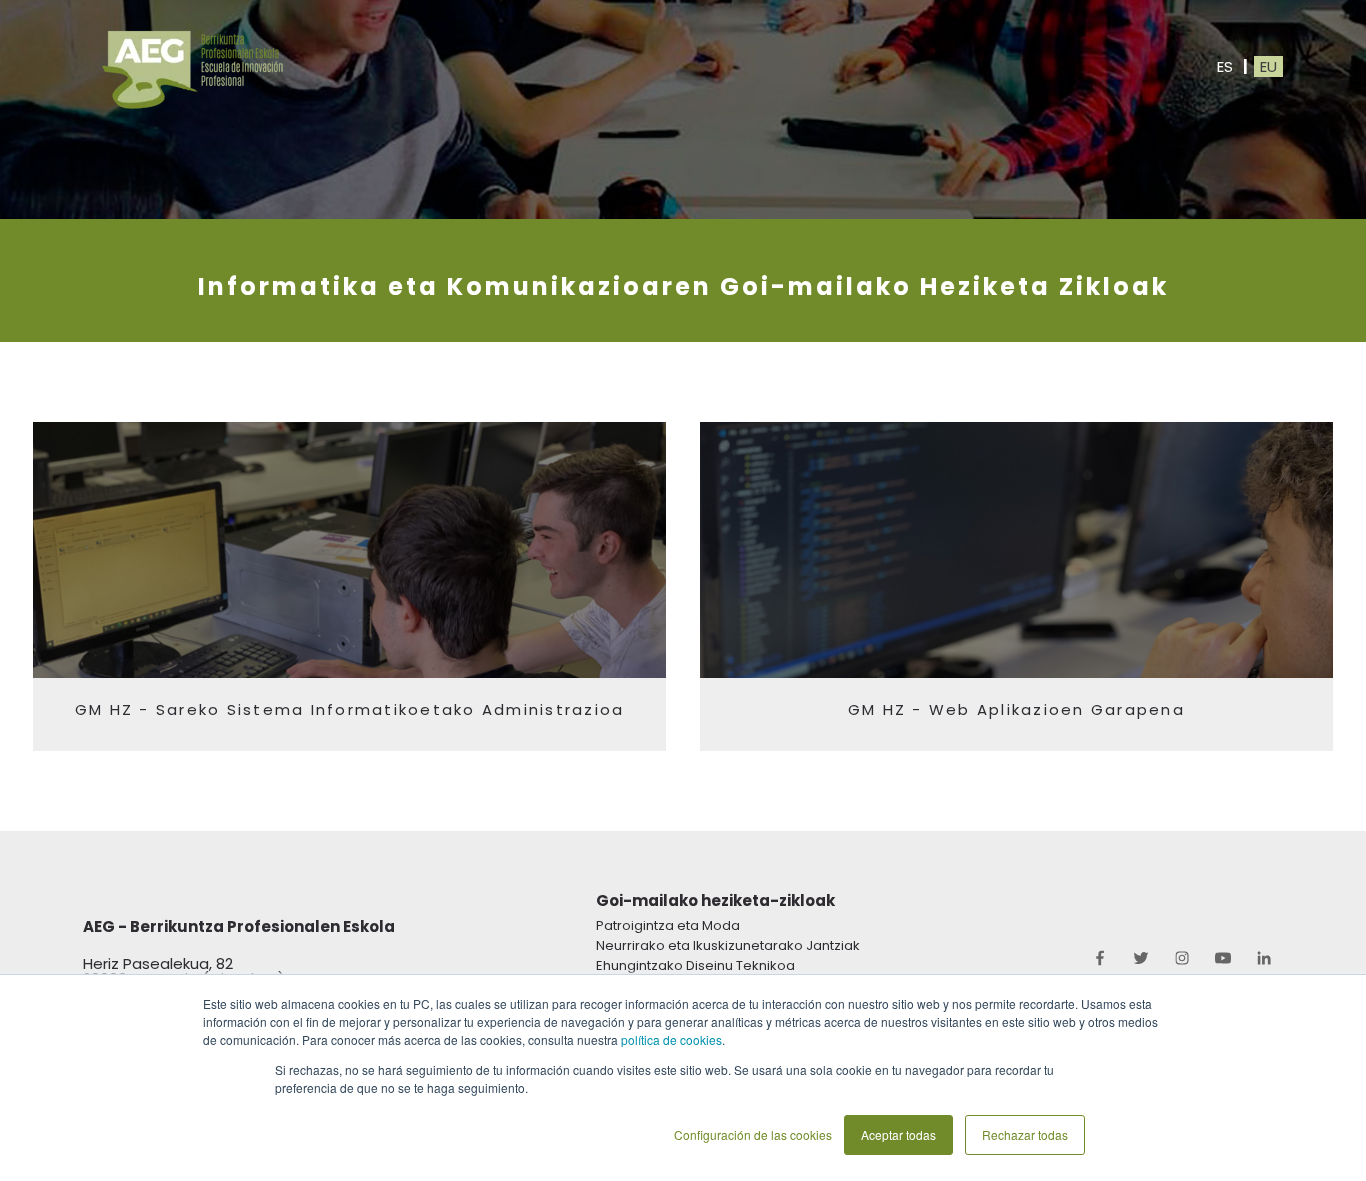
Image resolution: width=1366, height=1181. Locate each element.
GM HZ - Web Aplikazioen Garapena (1016, 709)
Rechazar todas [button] (1025, 1134)
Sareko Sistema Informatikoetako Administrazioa (390, 709)
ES (1223, 66)
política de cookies (671, 1039)
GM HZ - (115, 709)
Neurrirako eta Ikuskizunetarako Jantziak (728, 945)
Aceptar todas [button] (898, 1134)
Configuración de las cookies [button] (753, 1134)
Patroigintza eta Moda (668, 925)
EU (1268, 66)
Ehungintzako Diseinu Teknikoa (695, 965)
